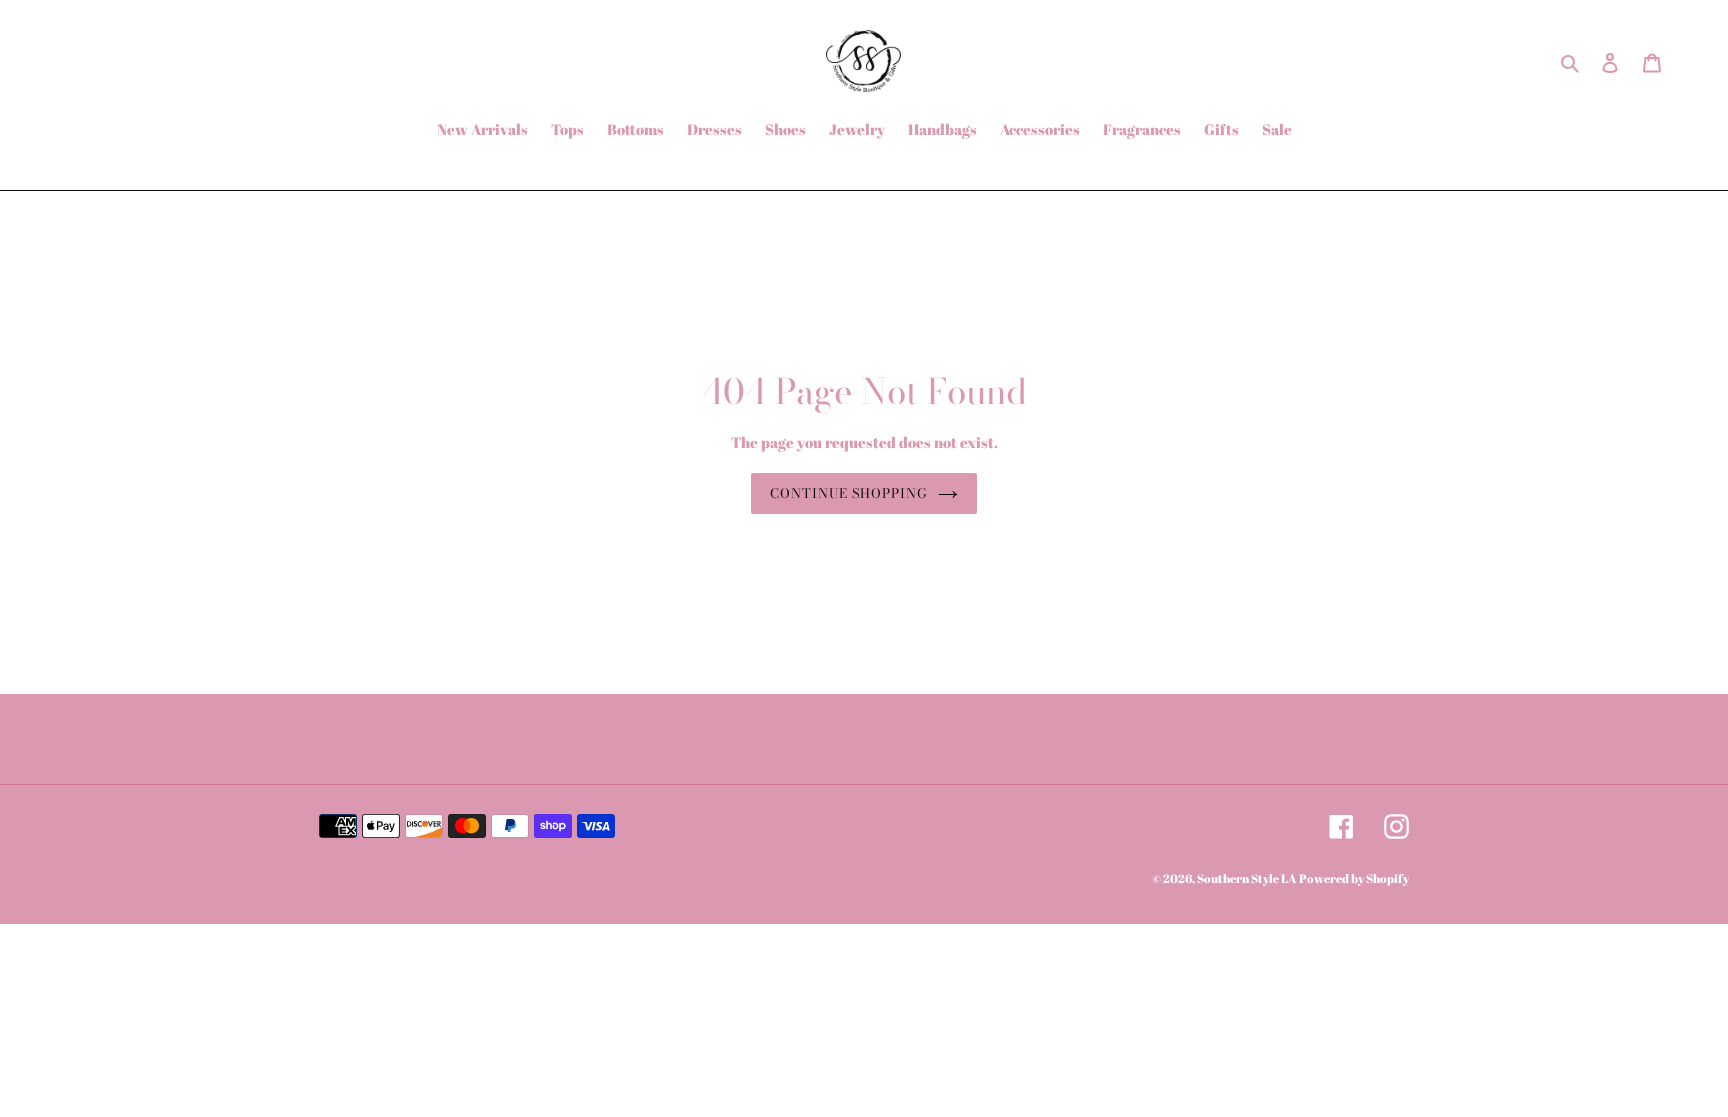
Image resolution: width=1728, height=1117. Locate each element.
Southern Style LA (1246, 878)
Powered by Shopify (1354, 878)
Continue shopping (849, 493)
